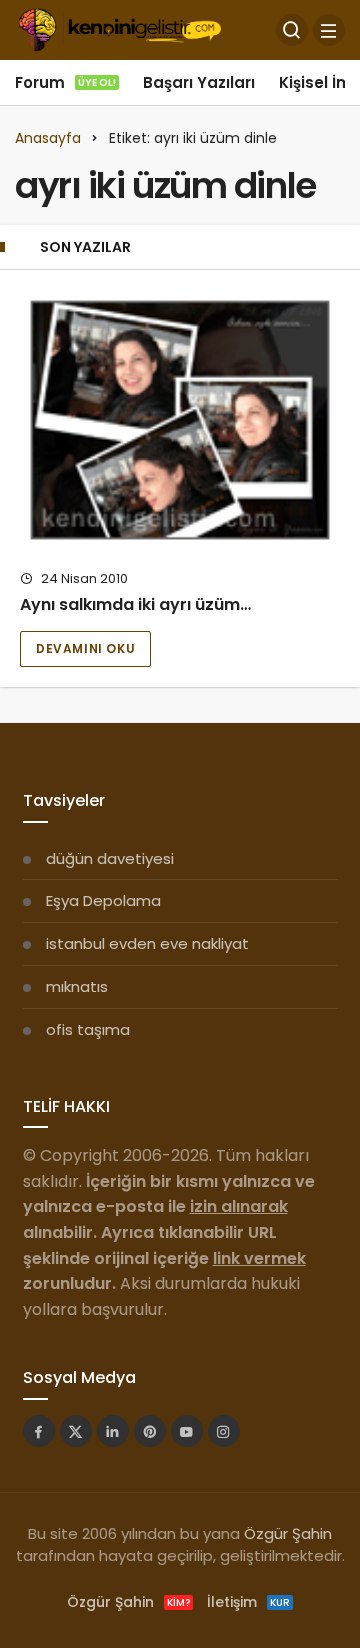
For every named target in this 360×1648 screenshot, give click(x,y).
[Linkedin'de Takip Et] (113, 1431)
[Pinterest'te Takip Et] (150, 1431)
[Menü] (329, 30)
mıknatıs (77, 986)
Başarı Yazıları (199, 82)
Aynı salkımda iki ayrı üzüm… (135, 604)
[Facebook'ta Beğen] (39, 1431)
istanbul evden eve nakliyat (147, 943)
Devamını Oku (85, 648)
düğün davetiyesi (110, 858)
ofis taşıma (88, 1029)
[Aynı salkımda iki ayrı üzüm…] (180, 420)
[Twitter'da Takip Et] (76, 1431)
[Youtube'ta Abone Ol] (187, 1431)
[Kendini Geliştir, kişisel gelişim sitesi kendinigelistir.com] (119, 28)
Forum (65, 82)
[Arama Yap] (292, 30)
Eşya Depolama (103, 900)
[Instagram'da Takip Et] (224, 1431)
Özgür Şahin (288, 1533)
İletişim (248, 1602)
